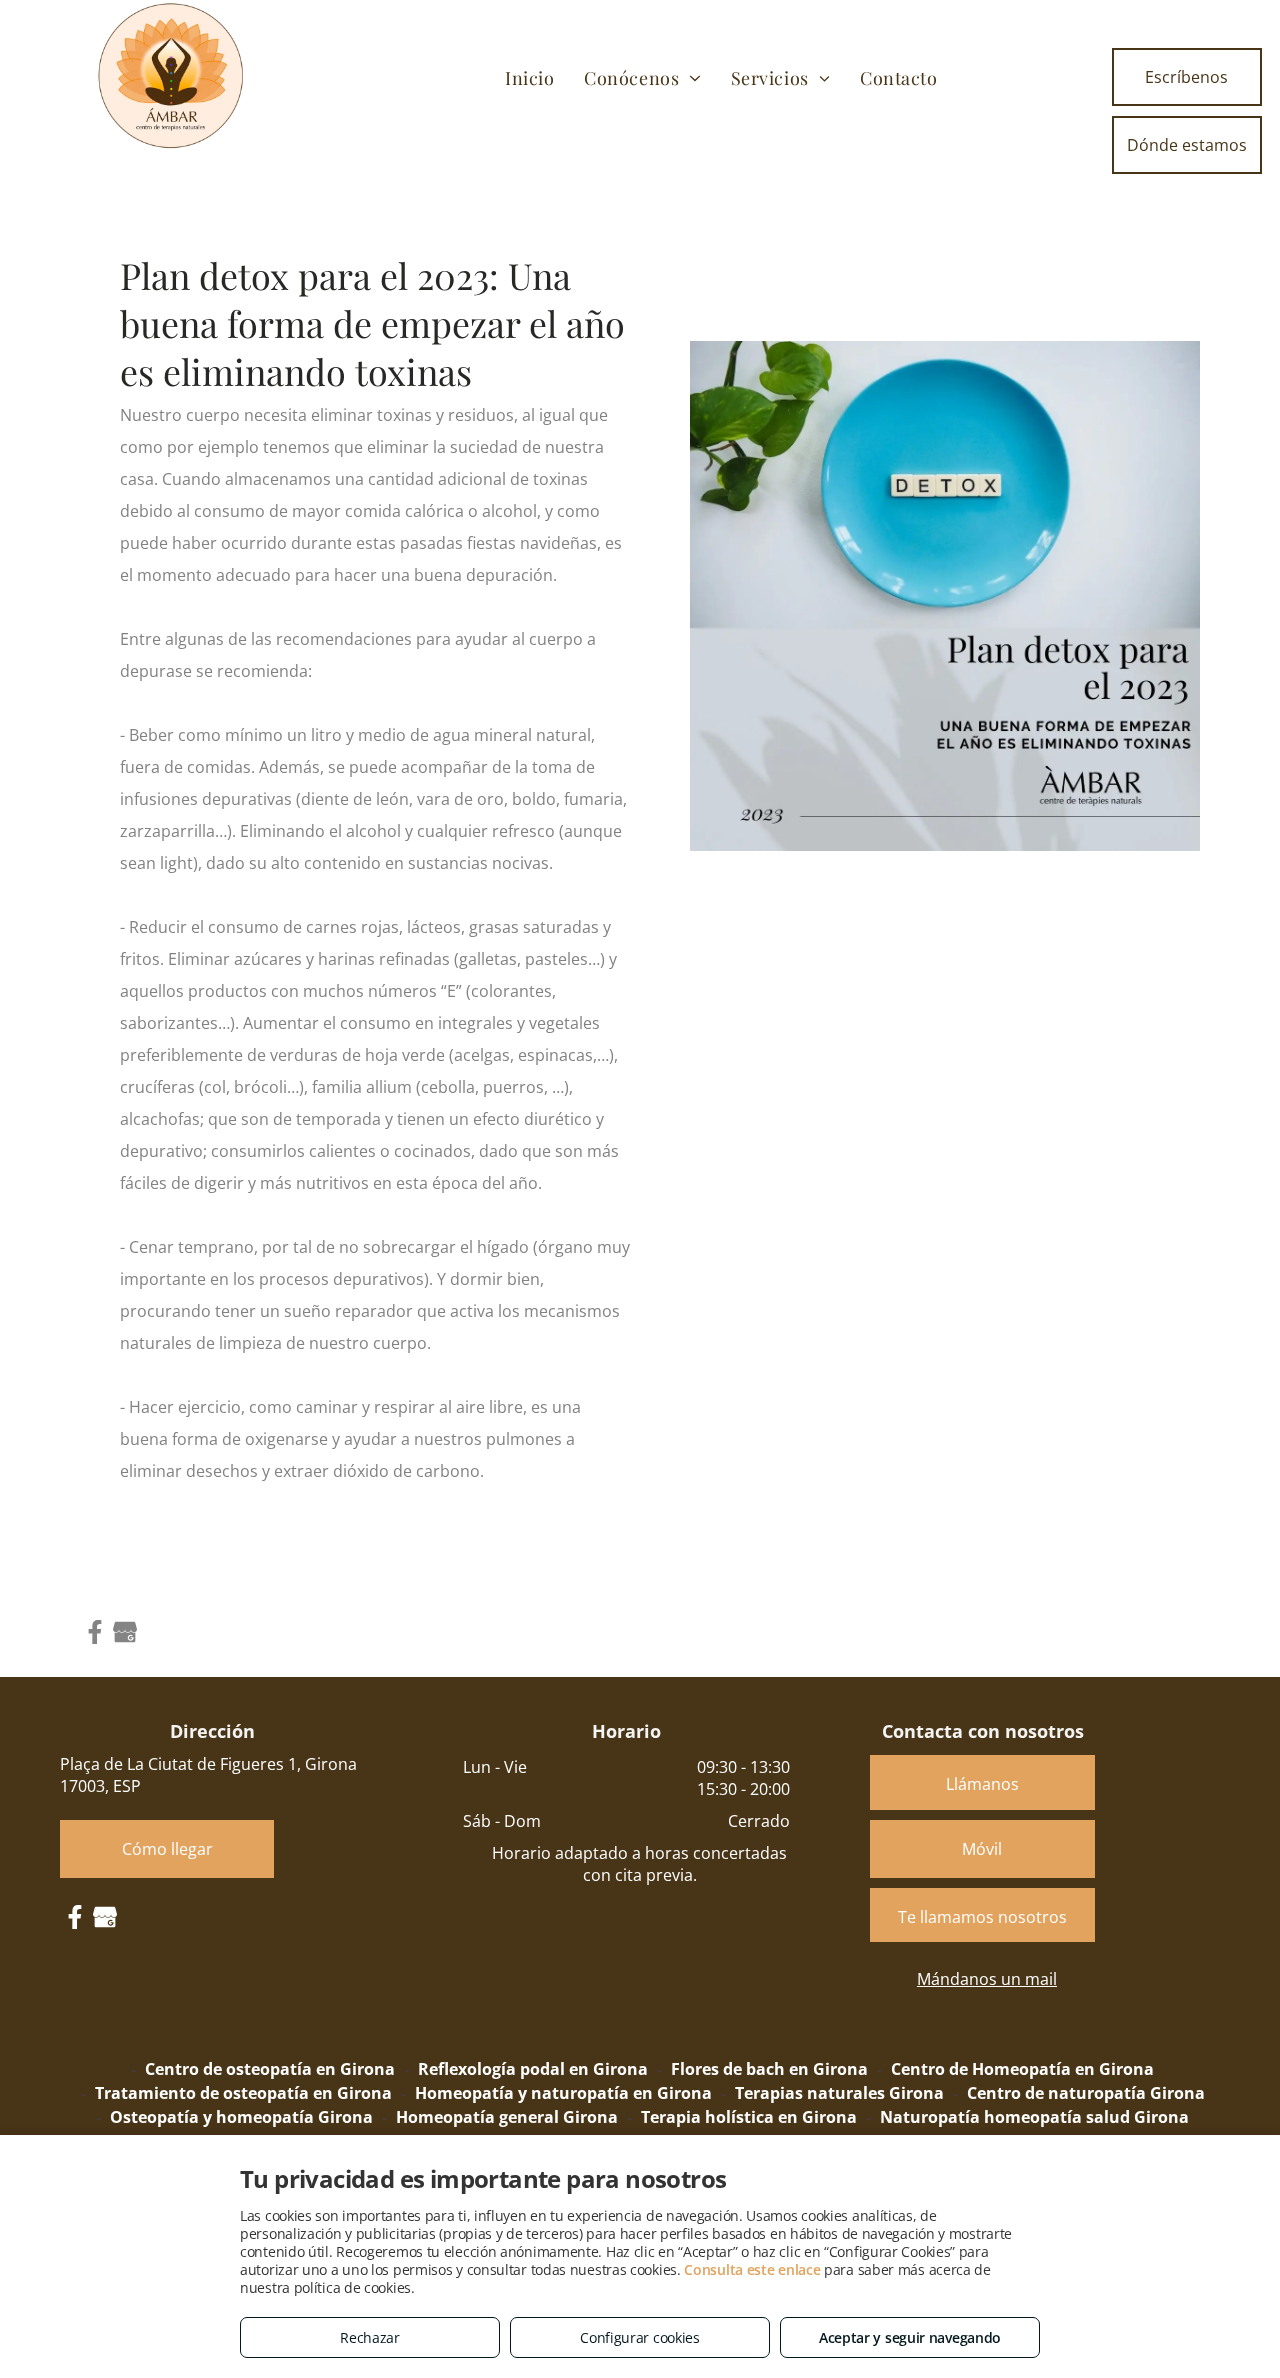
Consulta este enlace (752, 2269)
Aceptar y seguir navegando (910, 2337)
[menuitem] (529, 77)
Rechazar (370, 2337)
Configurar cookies (640, 2337)
